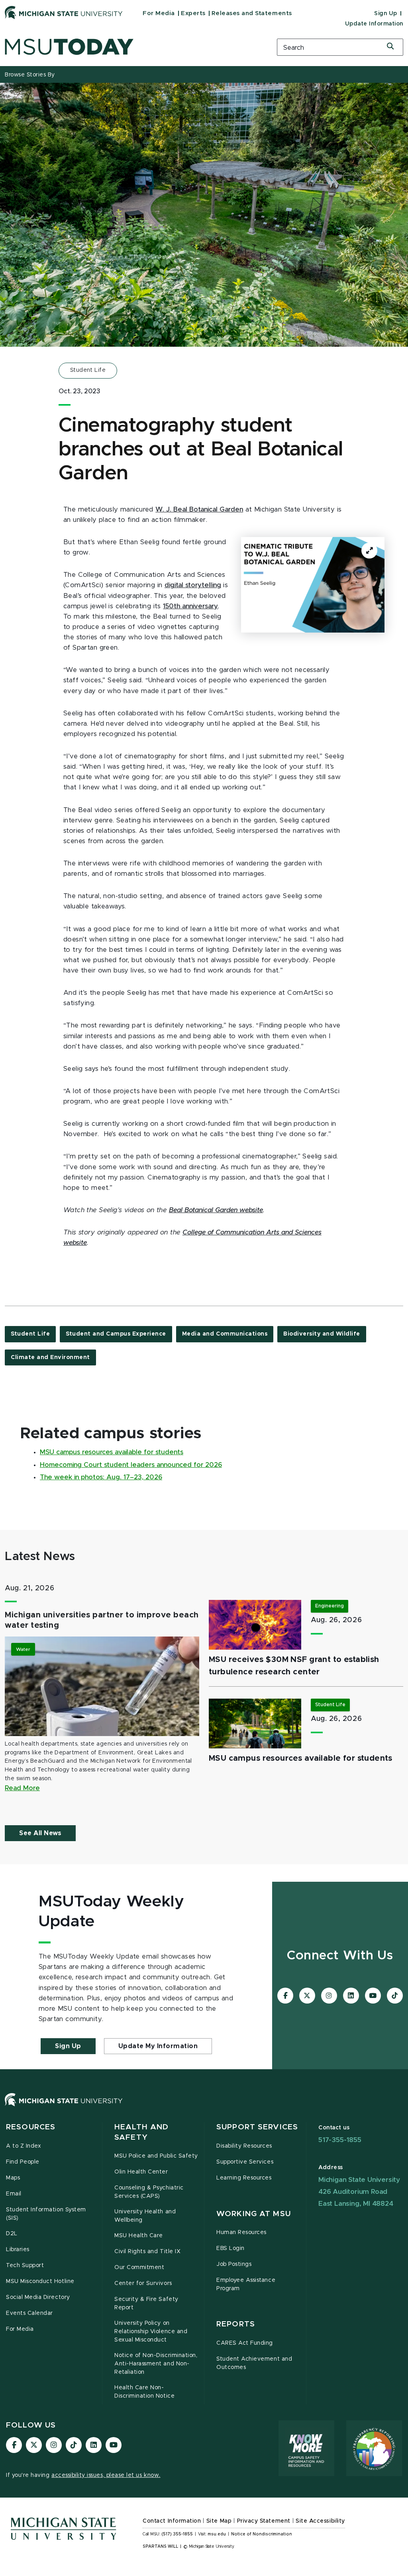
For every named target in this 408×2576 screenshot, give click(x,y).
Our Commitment (139, 2267)
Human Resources (241, 2232)
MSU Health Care (139, 2236)
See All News (40, 1833)
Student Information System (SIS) (46, 2214)
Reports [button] (236, 2324)
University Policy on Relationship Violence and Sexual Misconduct (151, 2332)
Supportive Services (245, 2162)
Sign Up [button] (68, 2046)
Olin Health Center (141, 2172)
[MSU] (204, 2108)
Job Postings (234, 2264)
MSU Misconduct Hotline (40, 2281)
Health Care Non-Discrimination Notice (144, 2392)
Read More (22, 1788)
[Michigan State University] (64, 12)
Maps (13, 2178)
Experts (193, 13)
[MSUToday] (136, 47)
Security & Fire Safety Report (146, 2304)
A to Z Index (24, 2146)
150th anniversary (190, 606)
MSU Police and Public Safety (156, 2156)
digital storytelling (193, 585)
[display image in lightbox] (313, 585)
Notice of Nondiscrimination (262, 2534)
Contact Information (172, 2521)
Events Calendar (29, 2313)
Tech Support (25, 2265)
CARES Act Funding (245, 2343)
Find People (23, 2162)
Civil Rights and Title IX (147, 2252)
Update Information (374, 24)
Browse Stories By (30, 75)
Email (14, 2194)
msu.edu (217, 2534)
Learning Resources (244, 2178)
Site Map (219, 2521)
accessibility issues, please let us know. (106, 2475)
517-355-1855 (340, 2140)
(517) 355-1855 (177, 2534)
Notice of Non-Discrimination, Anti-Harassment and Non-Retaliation (156, 2364)
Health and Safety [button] (141, 2132)
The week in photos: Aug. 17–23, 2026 (101, 1477)
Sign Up (386, 14)
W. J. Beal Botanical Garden (199, 510)
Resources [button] (31, 2127)
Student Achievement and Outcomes (254, 2363)
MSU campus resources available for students (112, 1452)
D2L (12, 2234)
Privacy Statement (264, 2521)
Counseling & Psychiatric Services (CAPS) (149, 2192)
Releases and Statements (252, 13)
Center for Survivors (143, 2283)
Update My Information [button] (158, 2046)
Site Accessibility (320, 2521)
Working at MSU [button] (254, 2214)
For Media (159, 13)
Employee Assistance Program (246, 2284)
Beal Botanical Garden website (216, 1210)
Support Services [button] (257, 2127)
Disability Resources (244, 2146)
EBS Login (230, 2248)
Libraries (18, 2250)
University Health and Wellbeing (145, 2216)
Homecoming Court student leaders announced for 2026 (131, 1465)
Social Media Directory (38, 2297)
